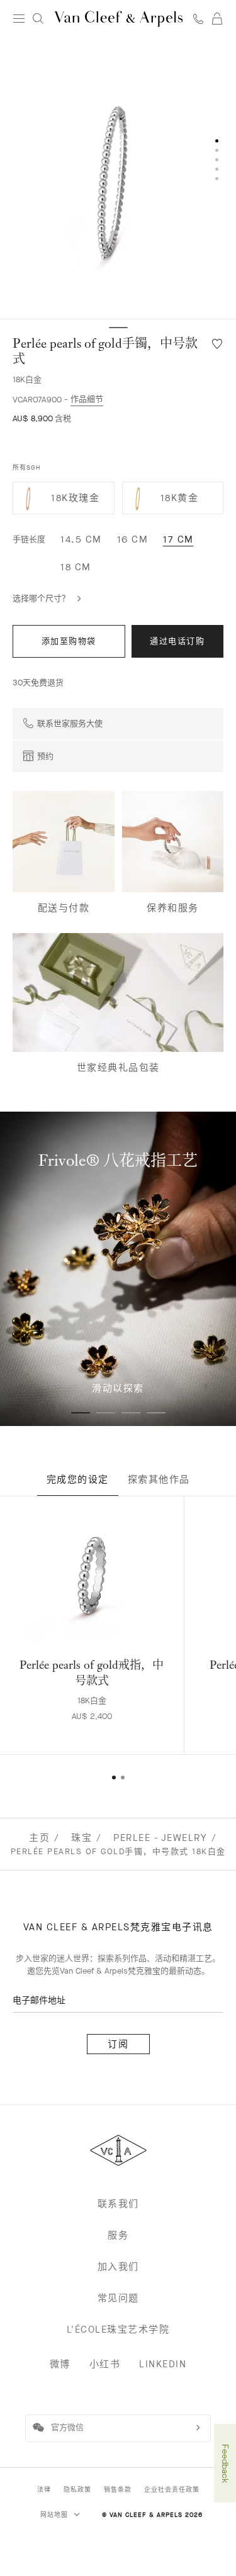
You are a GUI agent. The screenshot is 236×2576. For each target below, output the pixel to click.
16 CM (133, 539)
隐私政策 (77, 2490)
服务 (118, 2235)
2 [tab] (106, 1413)
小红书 (105, 2364)
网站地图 (55, 2515)
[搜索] (38, 19)
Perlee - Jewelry (160, 1838)
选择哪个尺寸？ (41, 598)
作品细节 (87, 399)
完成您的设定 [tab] (78, 1479)
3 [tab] (131, 1413)
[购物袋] (217, 19)
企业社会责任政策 (172, 2490)
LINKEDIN (163, 2364)
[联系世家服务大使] (198, 19)
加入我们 (118, 2267)
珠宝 (81, 1838)
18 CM (76, 567)
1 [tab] (81, 1413)
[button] (118, 178)
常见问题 (118, 2298)
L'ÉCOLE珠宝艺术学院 (118, 2330)
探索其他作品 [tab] (159, 1479)
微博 (60, 2364)
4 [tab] (156, 1413)
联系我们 (118, 2204)
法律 (44, 2490)
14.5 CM (81, 539)
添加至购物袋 (69, 641)
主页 (39, 1838)
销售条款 (118, 2490)
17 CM (178, 539)
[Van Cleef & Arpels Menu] (19, 19)
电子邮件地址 (39, 2000)
